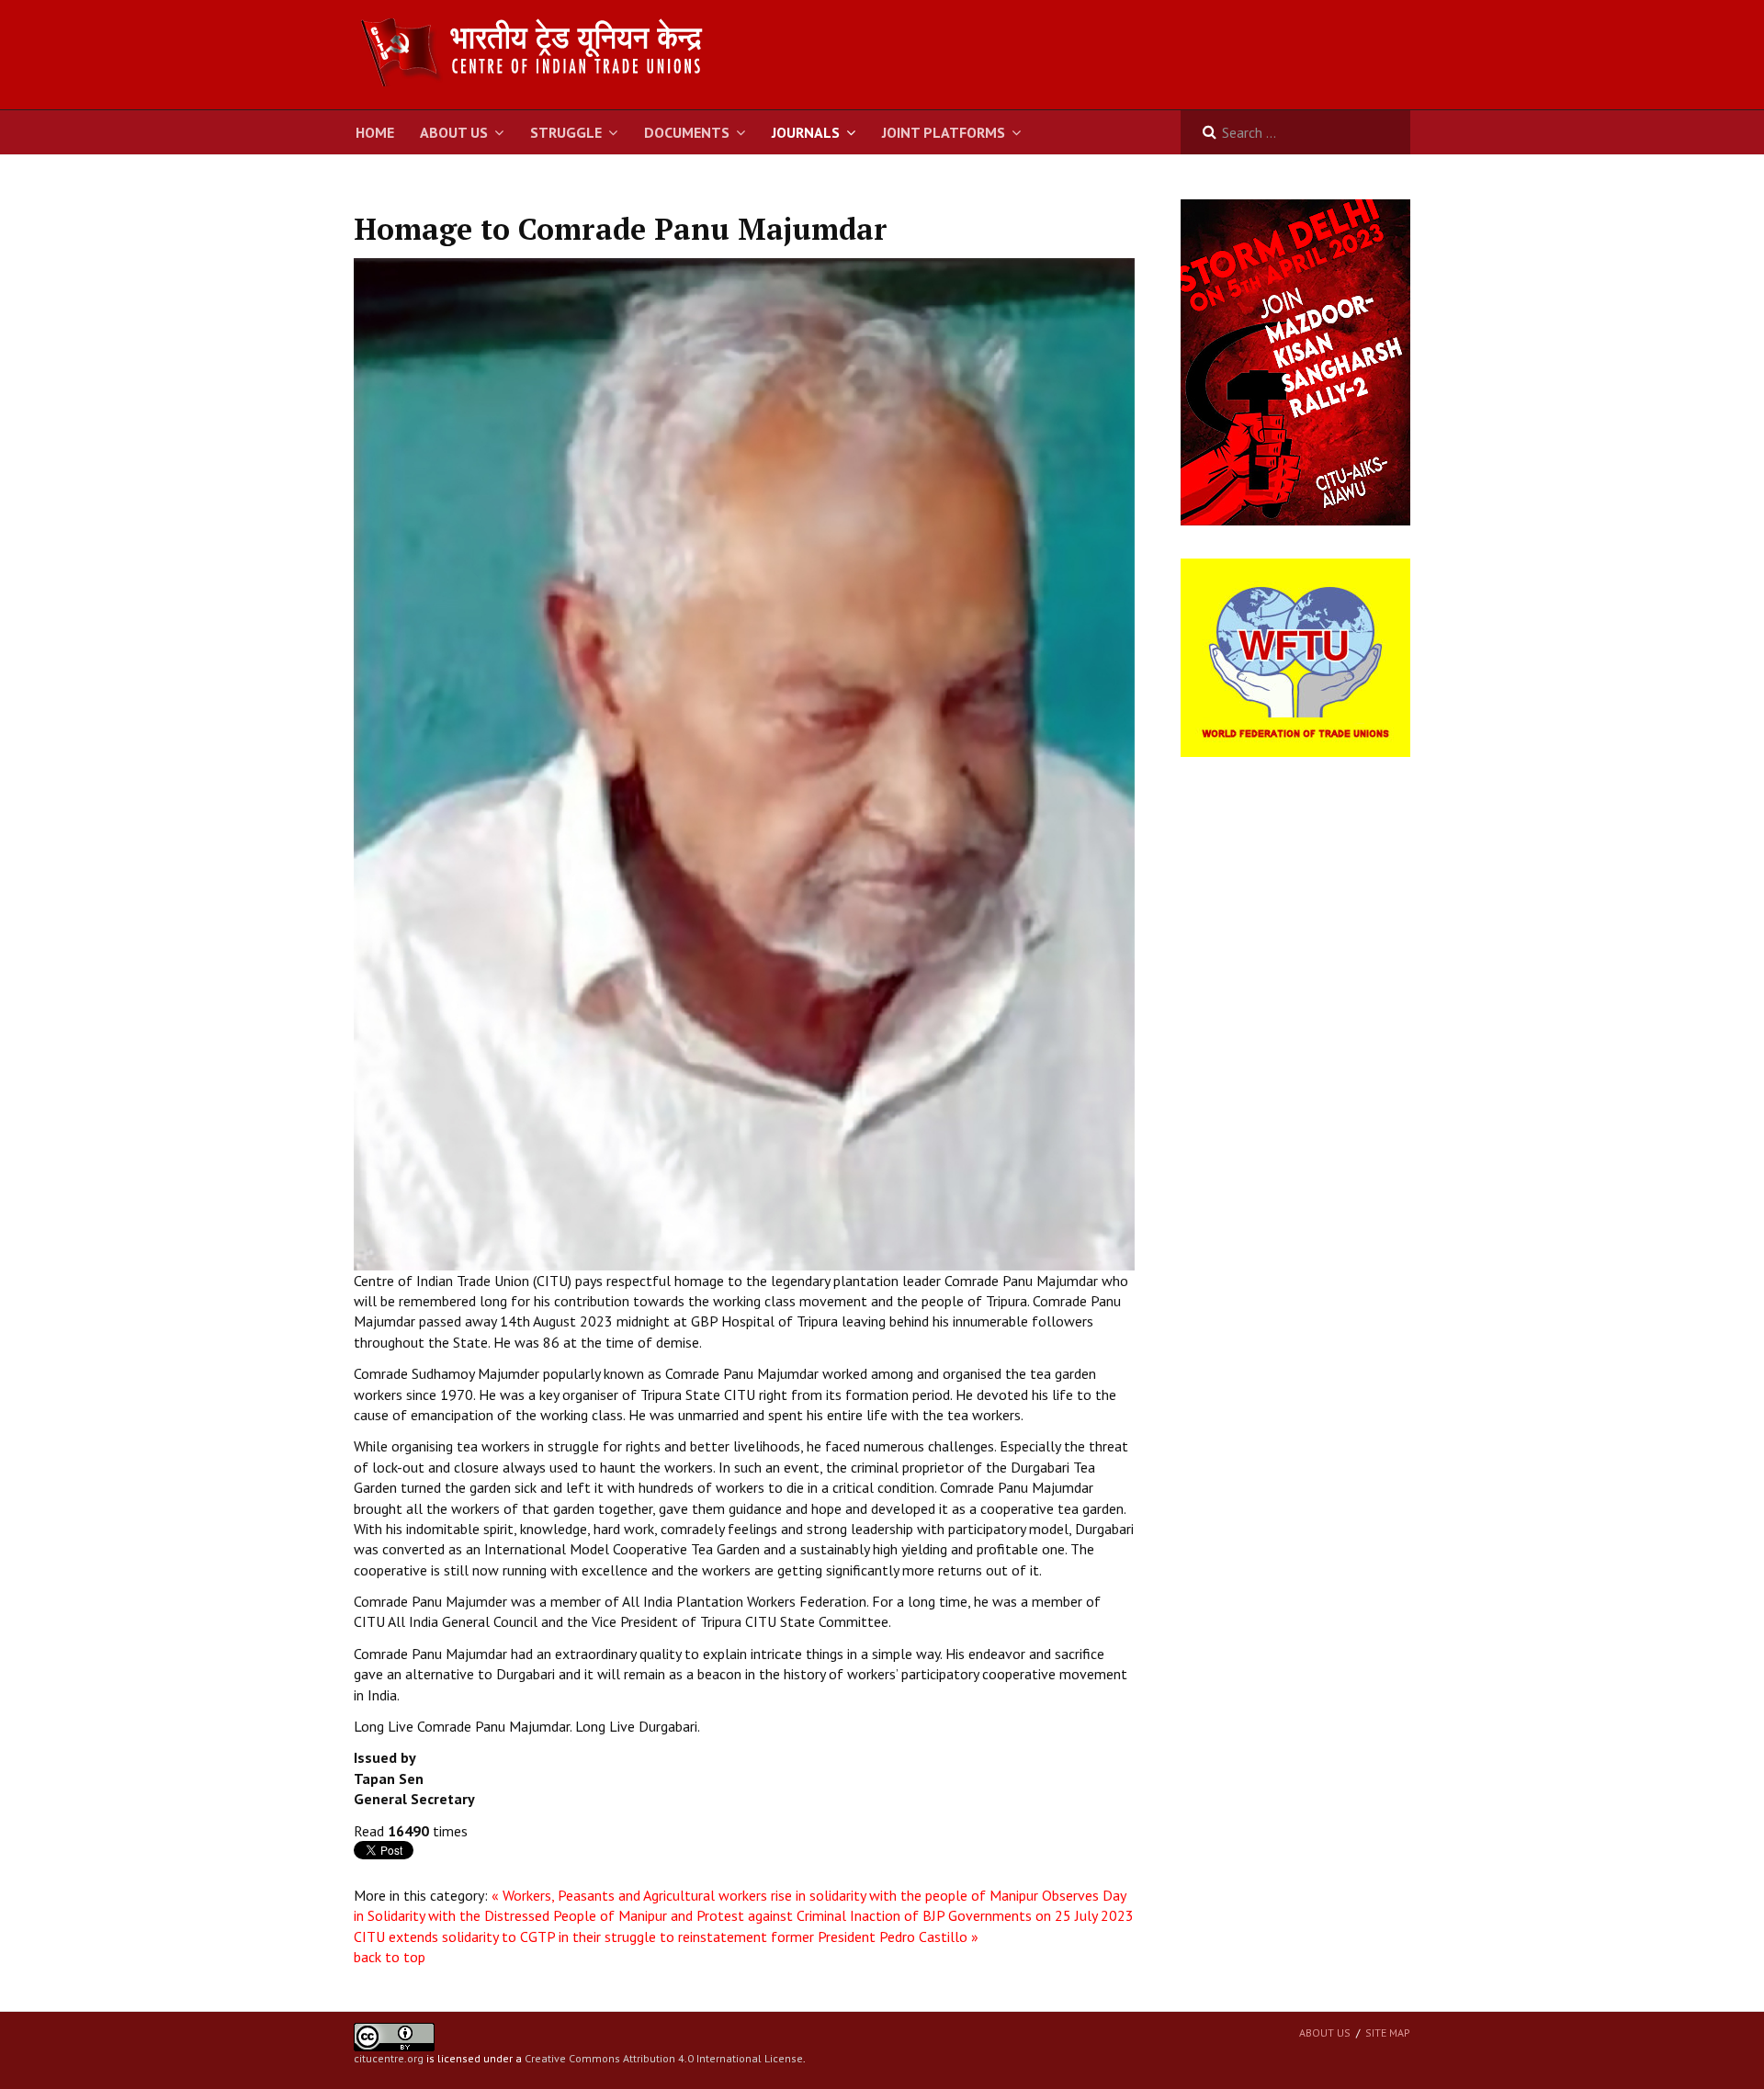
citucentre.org (389, 2058)
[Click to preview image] (744, 762)
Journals (806, 132)
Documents (687, 132)
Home (375, 132)
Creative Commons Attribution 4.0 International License (664, 2058)
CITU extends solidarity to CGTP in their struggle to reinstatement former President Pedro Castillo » (666, 1937)
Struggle (566, 132)
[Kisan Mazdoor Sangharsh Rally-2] (1295, 361)
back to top (390, 1957)
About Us (454, 132)
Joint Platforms (944, 132)
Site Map (1388, 2033)
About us (1325, 2033)
